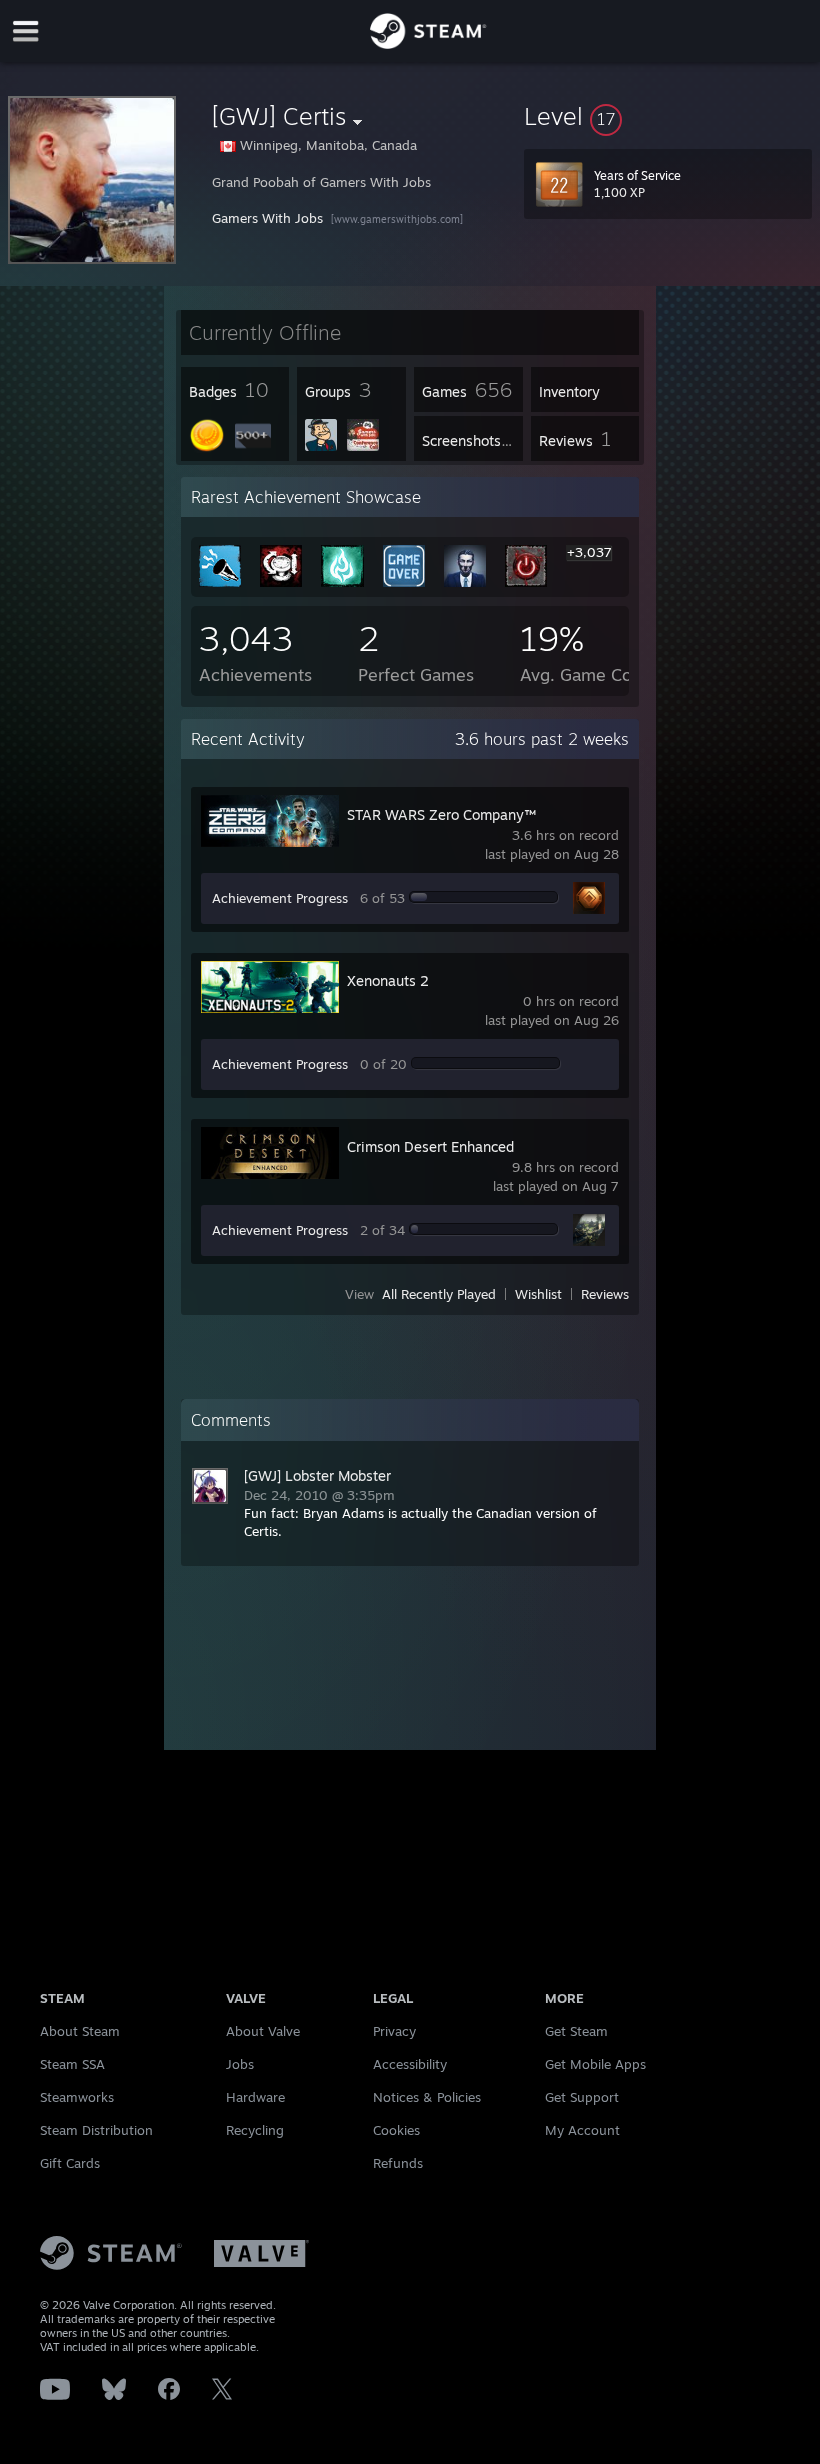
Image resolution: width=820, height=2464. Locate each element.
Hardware (255, 2097)
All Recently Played (439, 1294)
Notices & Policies (427, 2097)
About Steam (80, 2031)
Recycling (255, 2130)
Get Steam (576, 2031)
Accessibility (410, 2064)
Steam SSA (72, 2064)
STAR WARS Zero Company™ (441, 814)
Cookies (396, 2130)
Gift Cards (70, 2163)
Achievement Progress (280, 898)
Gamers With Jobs (267, 218)
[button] (668, 116)
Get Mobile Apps (595, 2064)
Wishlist (538, 1294)
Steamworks (77, 2097)
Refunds (398, 2163)
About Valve (263, 2031)
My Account (582, 2130)
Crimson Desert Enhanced (430, 1146)
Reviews (605, 1294)
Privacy (394, 2031)
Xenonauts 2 (388, 980)
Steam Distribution (96, 2130)
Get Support (582, 2097)
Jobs (240, 2064)
